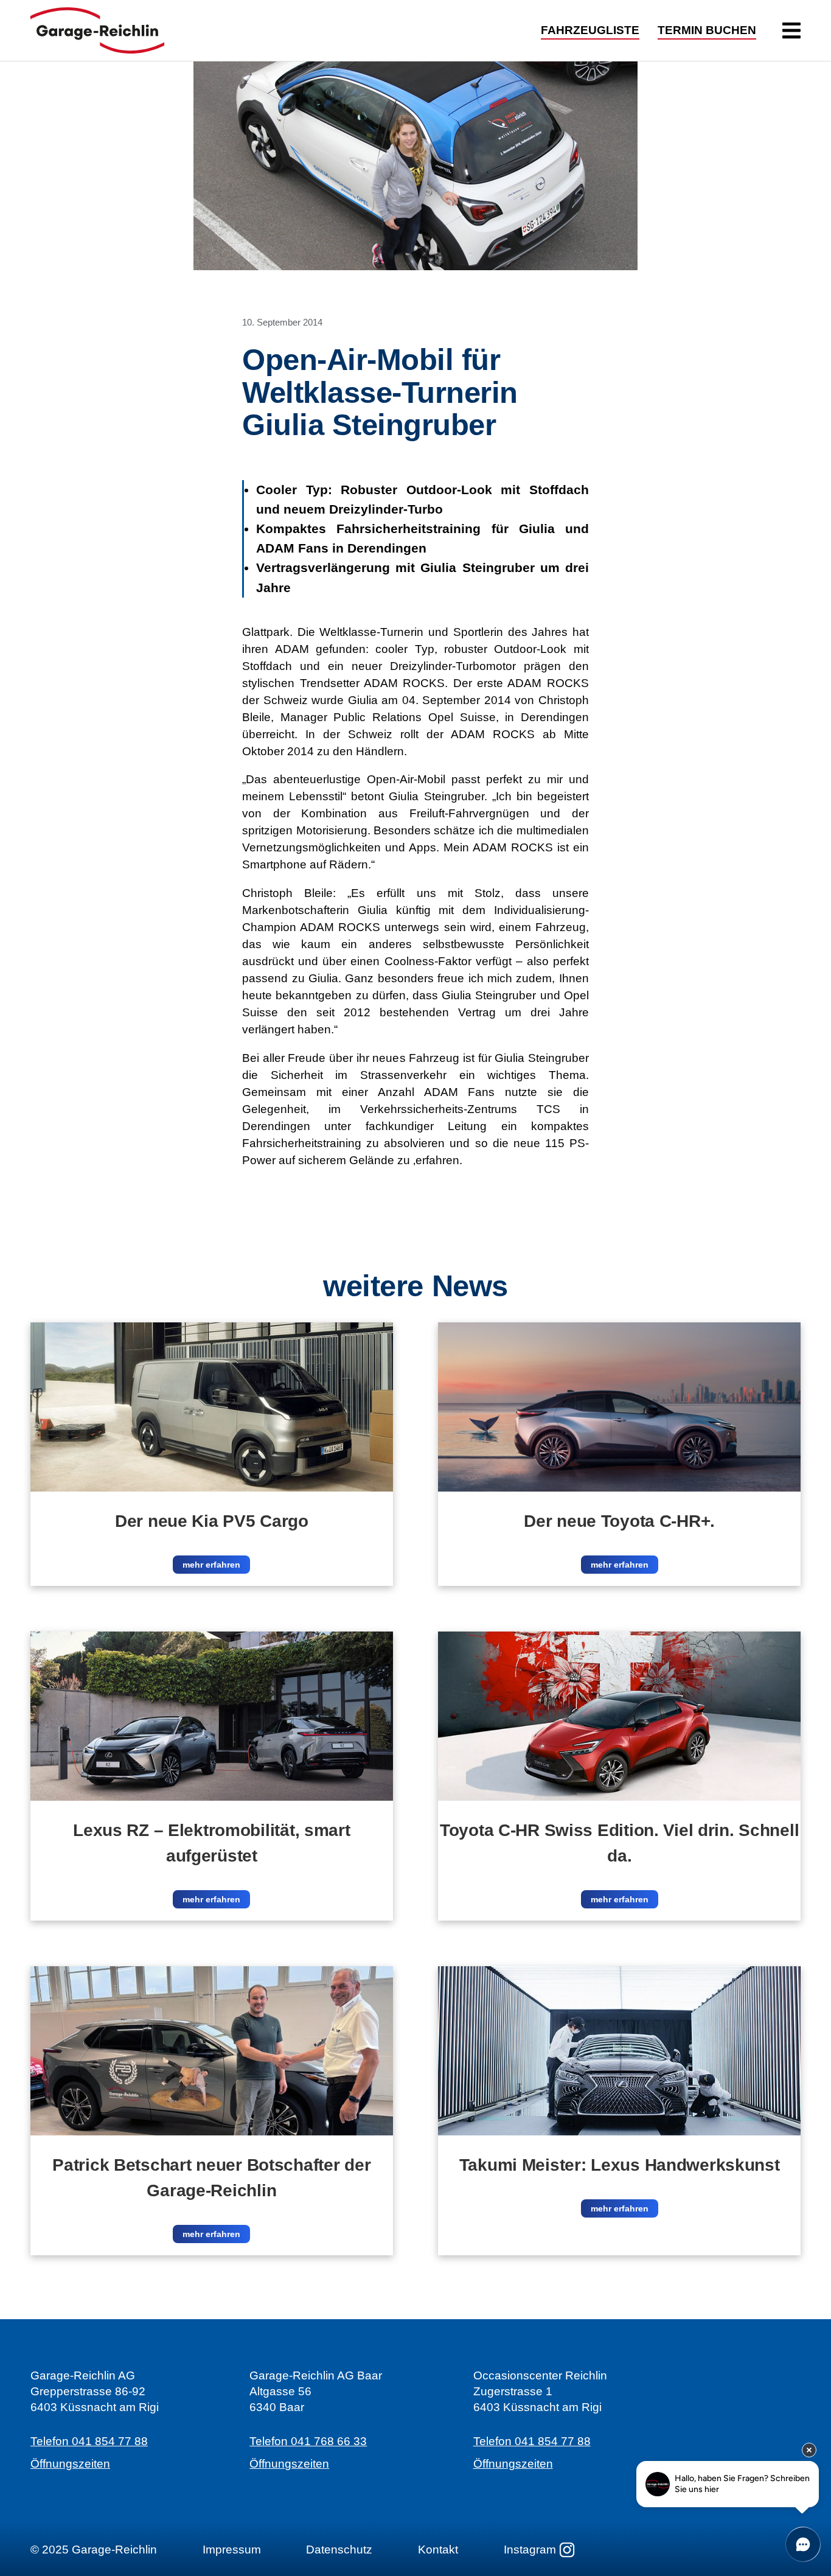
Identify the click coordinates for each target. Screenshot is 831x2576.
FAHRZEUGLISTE (590, 31)
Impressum (232, 2550)
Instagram (530, 2550)
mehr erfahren (211, 1565)
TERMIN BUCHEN (707, 31)
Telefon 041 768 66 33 (308, 2441)
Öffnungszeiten (70, 2464)
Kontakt (438, 2550)
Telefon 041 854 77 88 (89, 2441)
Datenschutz (339, 2550)
